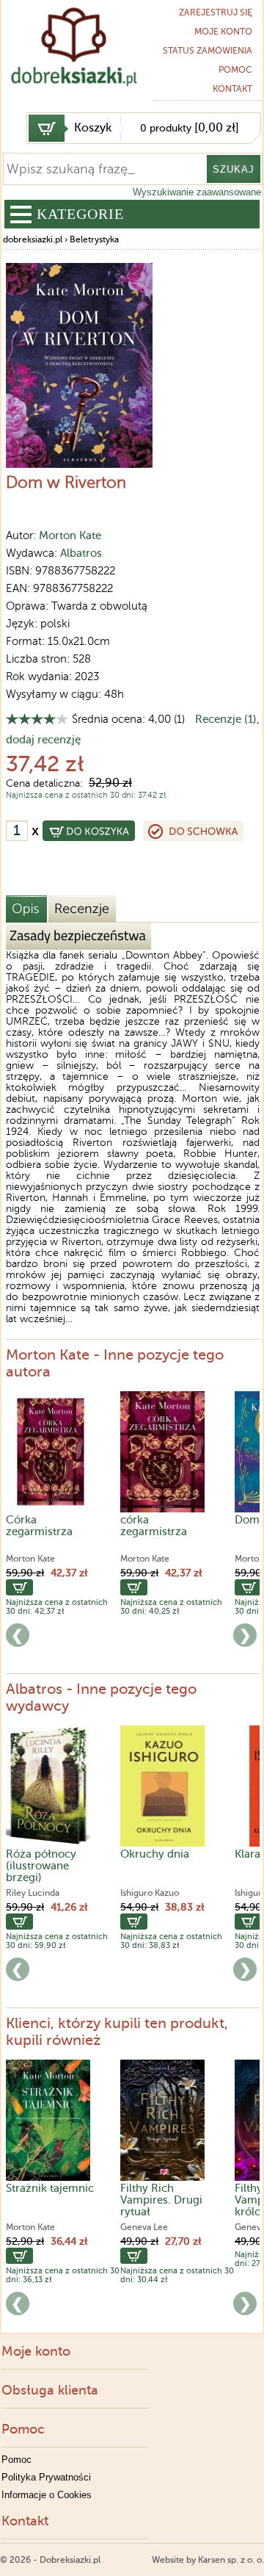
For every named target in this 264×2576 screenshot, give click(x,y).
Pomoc (235, 70)
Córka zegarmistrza (39, 1526)
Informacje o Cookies (47, 2495)
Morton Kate (70, 535)
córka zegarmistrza (154, 1526)
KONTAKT (232, 89)
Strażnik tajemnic (50, 2188)
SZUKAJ (234, 169)
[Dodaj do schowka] (193, 831)
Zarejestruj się (216, 12)
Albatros (81, 553)
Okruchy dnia (155, 1854)
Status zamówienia (208, 51)
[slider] (37, 719)
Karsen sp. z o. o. (231, 2560)
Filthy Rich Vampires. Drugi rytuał (161, 2200)
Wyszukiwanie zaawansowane (197, 192)
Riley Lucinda (33, 1893)
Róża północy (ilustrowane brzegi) (41, 1866)
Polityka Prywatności (46, 2477)
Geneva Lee (144, 2227)
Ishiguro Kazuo (150, 1893)
